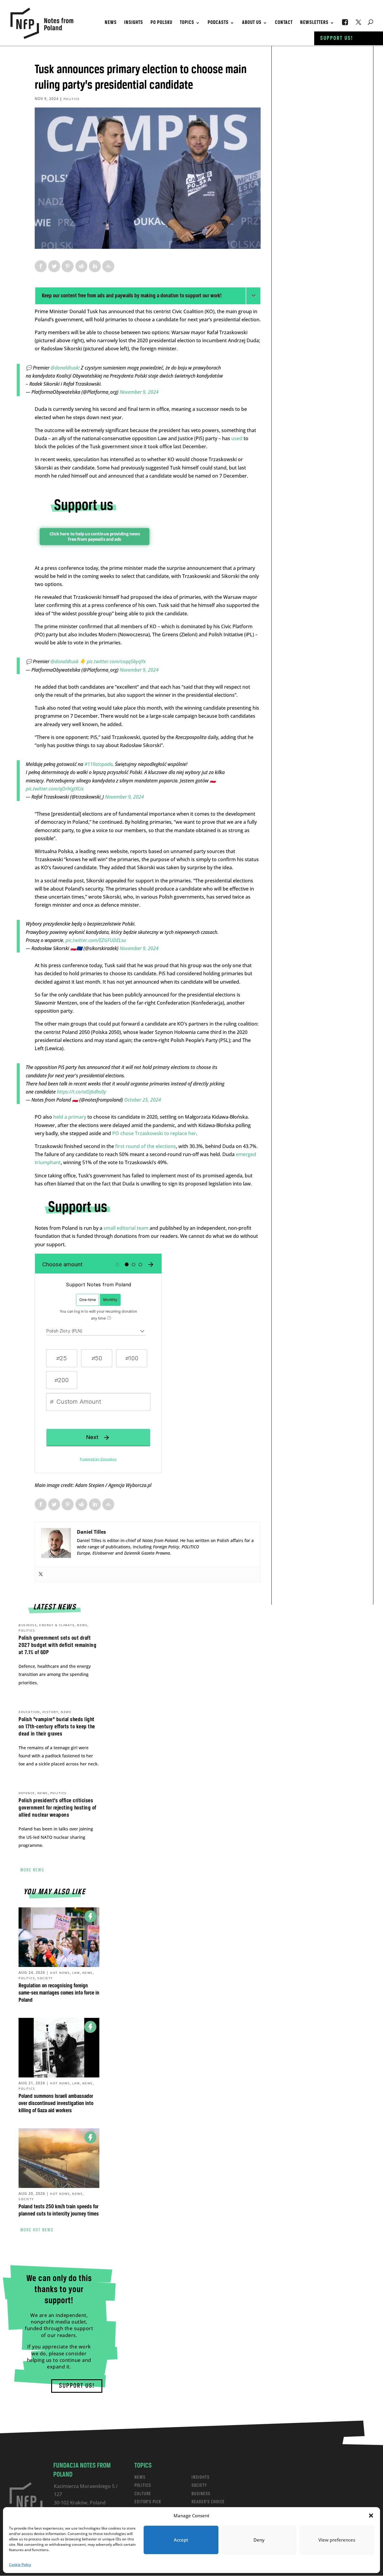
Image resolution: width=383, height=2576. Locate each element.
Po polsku (161, 23)
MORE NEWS (32, 1870)
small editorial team (126, 1228)
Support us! (337, 38)
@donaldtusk (64, 368)
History (51, 1712)
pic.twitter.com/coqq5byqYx (116, 661)
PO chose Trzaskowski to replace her (154, 1133)
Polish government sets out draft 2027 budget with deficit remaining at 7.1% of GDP (57, 1645)
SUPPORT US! (77, 2386)
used (237, 438)
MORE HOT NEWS (37, 2230)
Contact (284, 23)
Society (45, 1978)
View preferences (337, 2540)
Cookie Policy (20, 2564)
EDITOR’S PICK (148, 2502)
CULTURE (143, 2494)
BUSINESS (201, 2494)
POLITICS (143, 2485)
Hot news (60, 1973)
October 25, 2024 (143, 1100)
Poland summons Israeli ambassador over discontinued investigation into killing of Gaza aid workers (56, 2103)
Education (29, 1712)
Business (28, 1625)
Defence (27, 1793)
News (111, 23)
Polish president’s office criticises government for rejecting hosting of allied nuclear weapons (57, 1808)
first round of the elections (146, 1146)
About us (252, 23)
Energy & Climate (57, 1625)
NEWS (140, 2477)
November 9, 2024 (139, 392)
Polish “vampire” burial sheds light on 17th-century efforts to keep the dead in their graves (57, 1727)
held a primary (70, 1117)
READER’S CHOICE (208, 2502)
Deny (259, 2540)
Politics (72, 99)
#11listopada (98, 764)
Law (76, 1973)
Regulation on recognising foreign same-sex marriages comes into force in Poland (59, 1993)
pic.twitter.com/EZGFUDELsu (96, 940)
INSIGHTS (200, 2477)
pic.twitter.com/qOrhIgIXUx (55, 789)
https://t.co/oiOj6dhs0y (82, 1092)
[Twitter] (41, 1574)
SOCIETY (199, 2485)
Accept (181, 2540)
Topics (187, 23)
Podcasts (218, 23)
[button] (371, 2516)
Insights (134, 23)
